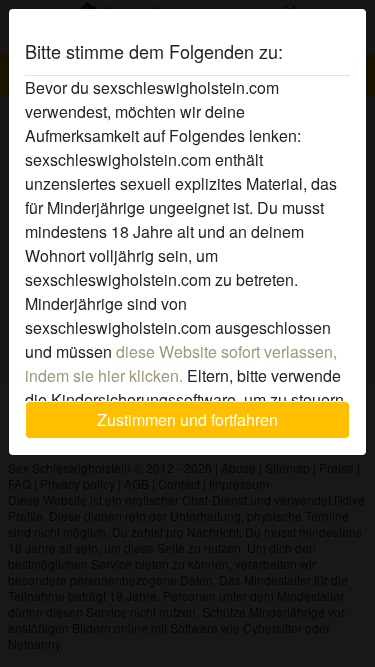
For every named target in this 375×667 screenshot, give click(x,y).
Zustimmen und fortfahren (187, 419)
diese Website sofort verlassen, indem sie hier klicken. (181, 363)
